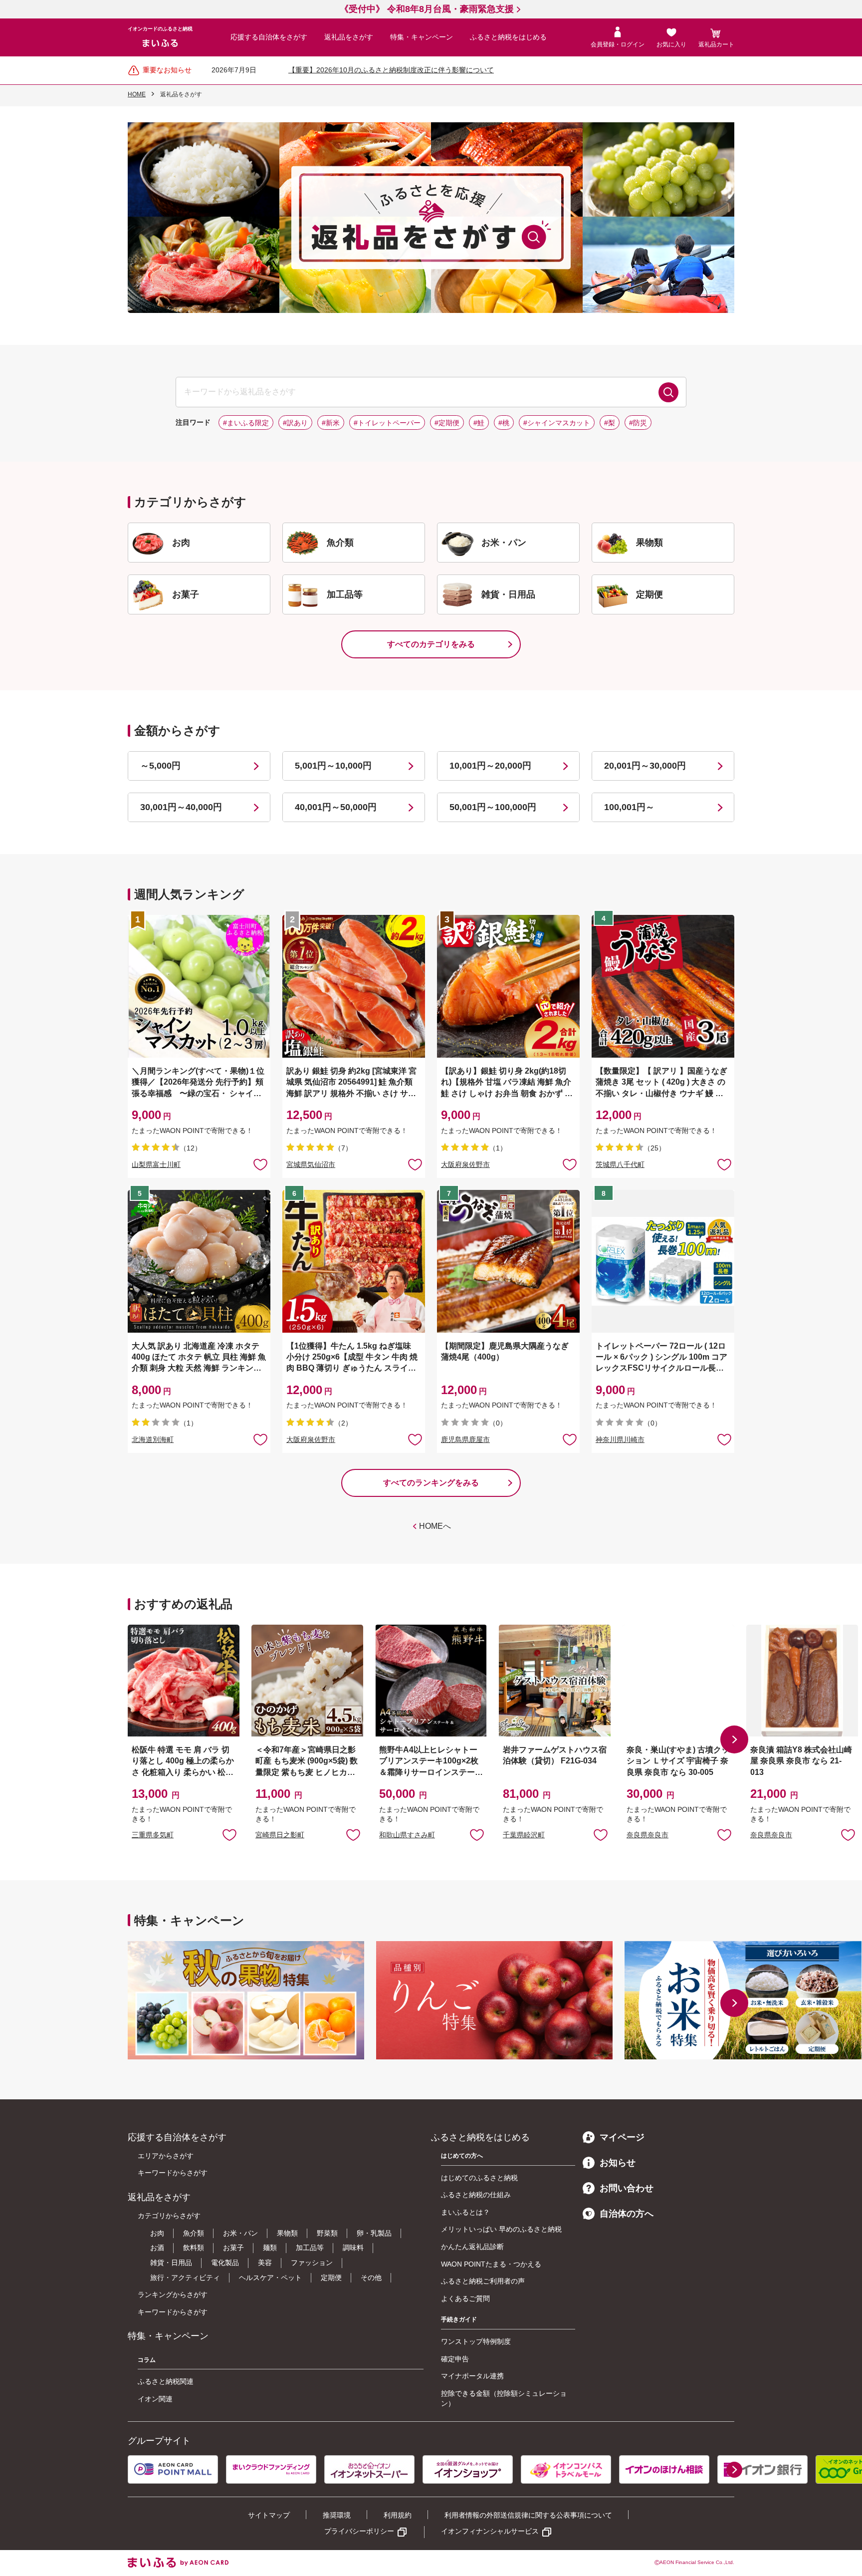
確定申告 (455, 2359)
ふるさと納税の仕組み (476, 2195)
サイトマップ (269, 2515)
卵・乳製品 (374, 2233)
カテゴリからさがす (169, 2216)
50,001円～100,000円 (493, 807)
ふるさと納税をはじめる (508, 37)
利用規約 (398, 2515)
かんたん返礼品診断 (472, 2247)
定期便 (331, 2278)
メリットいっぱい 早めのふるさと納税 (501, 2229)
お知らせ (618, 2163)
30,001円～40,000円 (181, 807)
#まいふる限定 (246, 423)
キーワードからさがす (173, 2173)
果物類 (287, 2233)
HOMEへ (435, 1526)
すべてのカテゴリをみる (431, 644)
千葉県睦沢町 (524, 1835)
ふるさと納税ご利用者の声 (483, 2281)
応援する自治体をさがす (269, 37)
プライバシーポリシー (359, 2531)
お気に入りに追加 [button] (260, 1164)
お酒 (157, 2248)
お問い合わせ (627, 2188)
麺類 (270, 2248)
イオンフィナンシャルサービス (490, 2531)
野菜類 (327, 2233)
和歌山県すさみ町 (407, 1835)
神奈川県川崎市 (620, 1439)
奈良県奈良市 (647, 1835)
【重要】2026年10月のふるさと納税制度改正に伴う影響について (391, 70)
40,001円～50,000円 (336, 807)
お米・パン (240, 2233)
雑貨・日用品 (171, 2263)
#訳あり (295, 423)
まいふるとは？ (465, 2212)
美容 (265, 2263)
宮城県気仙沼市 (311, 1164)
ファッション (312, 2263)
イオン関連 (155, 2399)
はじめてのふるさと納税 (479, 2178)
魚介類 (194, 2233)
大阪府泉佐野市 (465, 1164)
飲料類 (194, 2248)
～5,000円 (160, 766)
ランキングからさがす (173, 2294)
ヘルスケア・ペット (270, 2278)
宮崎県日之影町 (280, 1835)
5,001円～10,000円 (333, 766)
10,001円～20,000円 (490, 766)
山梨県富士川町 (156, 1164)
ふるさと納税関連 (166, 2381)
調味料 (353, 2248)
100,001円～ (629, 807)
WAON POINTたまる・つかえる (491, 2264)
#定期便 (447, 423)
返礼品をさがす (349, 37)
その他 (371, 2278)
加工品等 (310, 2248)
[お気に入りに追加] (260, 1164)
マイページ (622, 2137)
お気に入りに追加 (229, 1834)
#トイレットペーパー (387, 423)
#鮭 (479, 423)
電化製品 (225, 2263)
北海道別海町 (153, 1439)
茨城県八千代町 (620, 1164)
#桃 (504, 423)
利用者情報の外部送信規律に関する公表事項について (528, 2515)
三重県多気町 (153, 1835)
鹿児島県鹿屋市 (465, 1439)
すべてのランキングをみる (431, 1483)
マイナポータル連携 (472, 2376)
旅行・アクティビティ (185, 2278)
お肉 (157, 2233)
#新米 (331, 423)
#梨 (610, 423)
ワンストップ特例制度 (476, 2341)
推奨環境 (337, 2515)
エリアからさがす (166, 2156)
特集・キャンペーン (422, 37)
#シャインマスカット (557, 423)
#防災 (638, 423)
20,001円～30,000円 (645, 766)
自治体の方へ (627, 2214)
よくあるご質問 (465, 2298)
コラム (147, 2360)
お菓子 (233, 2248)
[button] (734, 1739)
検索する (668, 392)
